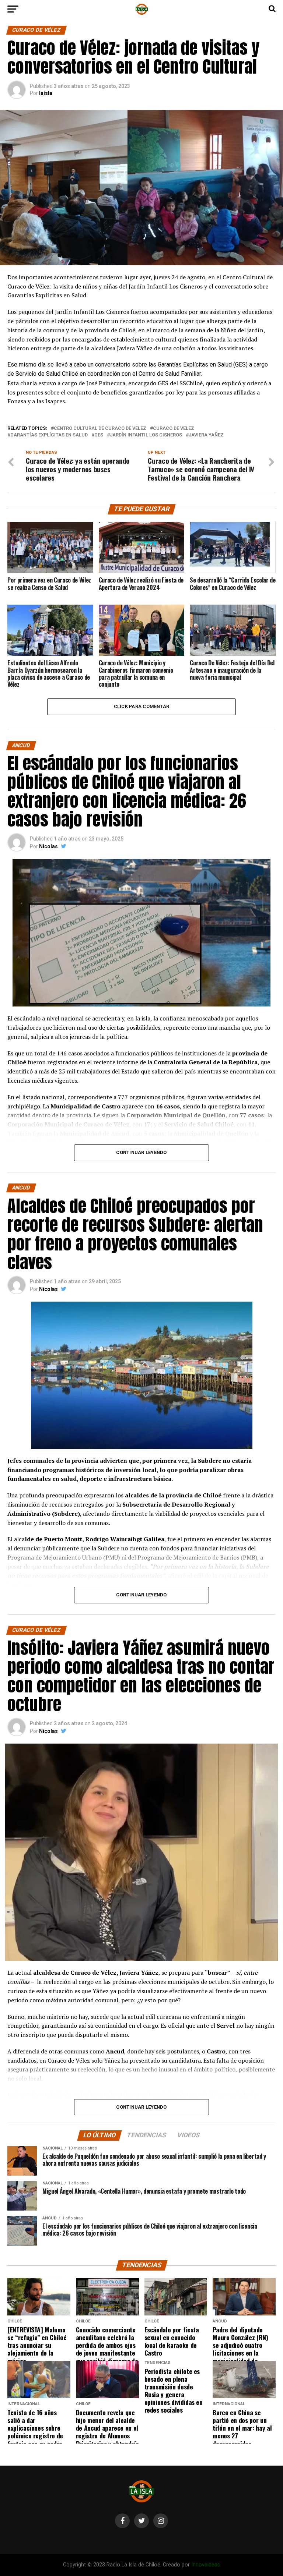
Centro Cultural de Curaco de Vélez (100, 429)
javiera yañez (206, 435)
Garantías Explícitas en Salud (49, 435)
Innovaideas (206, 2565)
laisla (46, 93)
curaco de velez (174, 429)
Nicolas (48, 846)
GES (99, 435)
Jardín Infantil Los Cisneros (146, 435)
